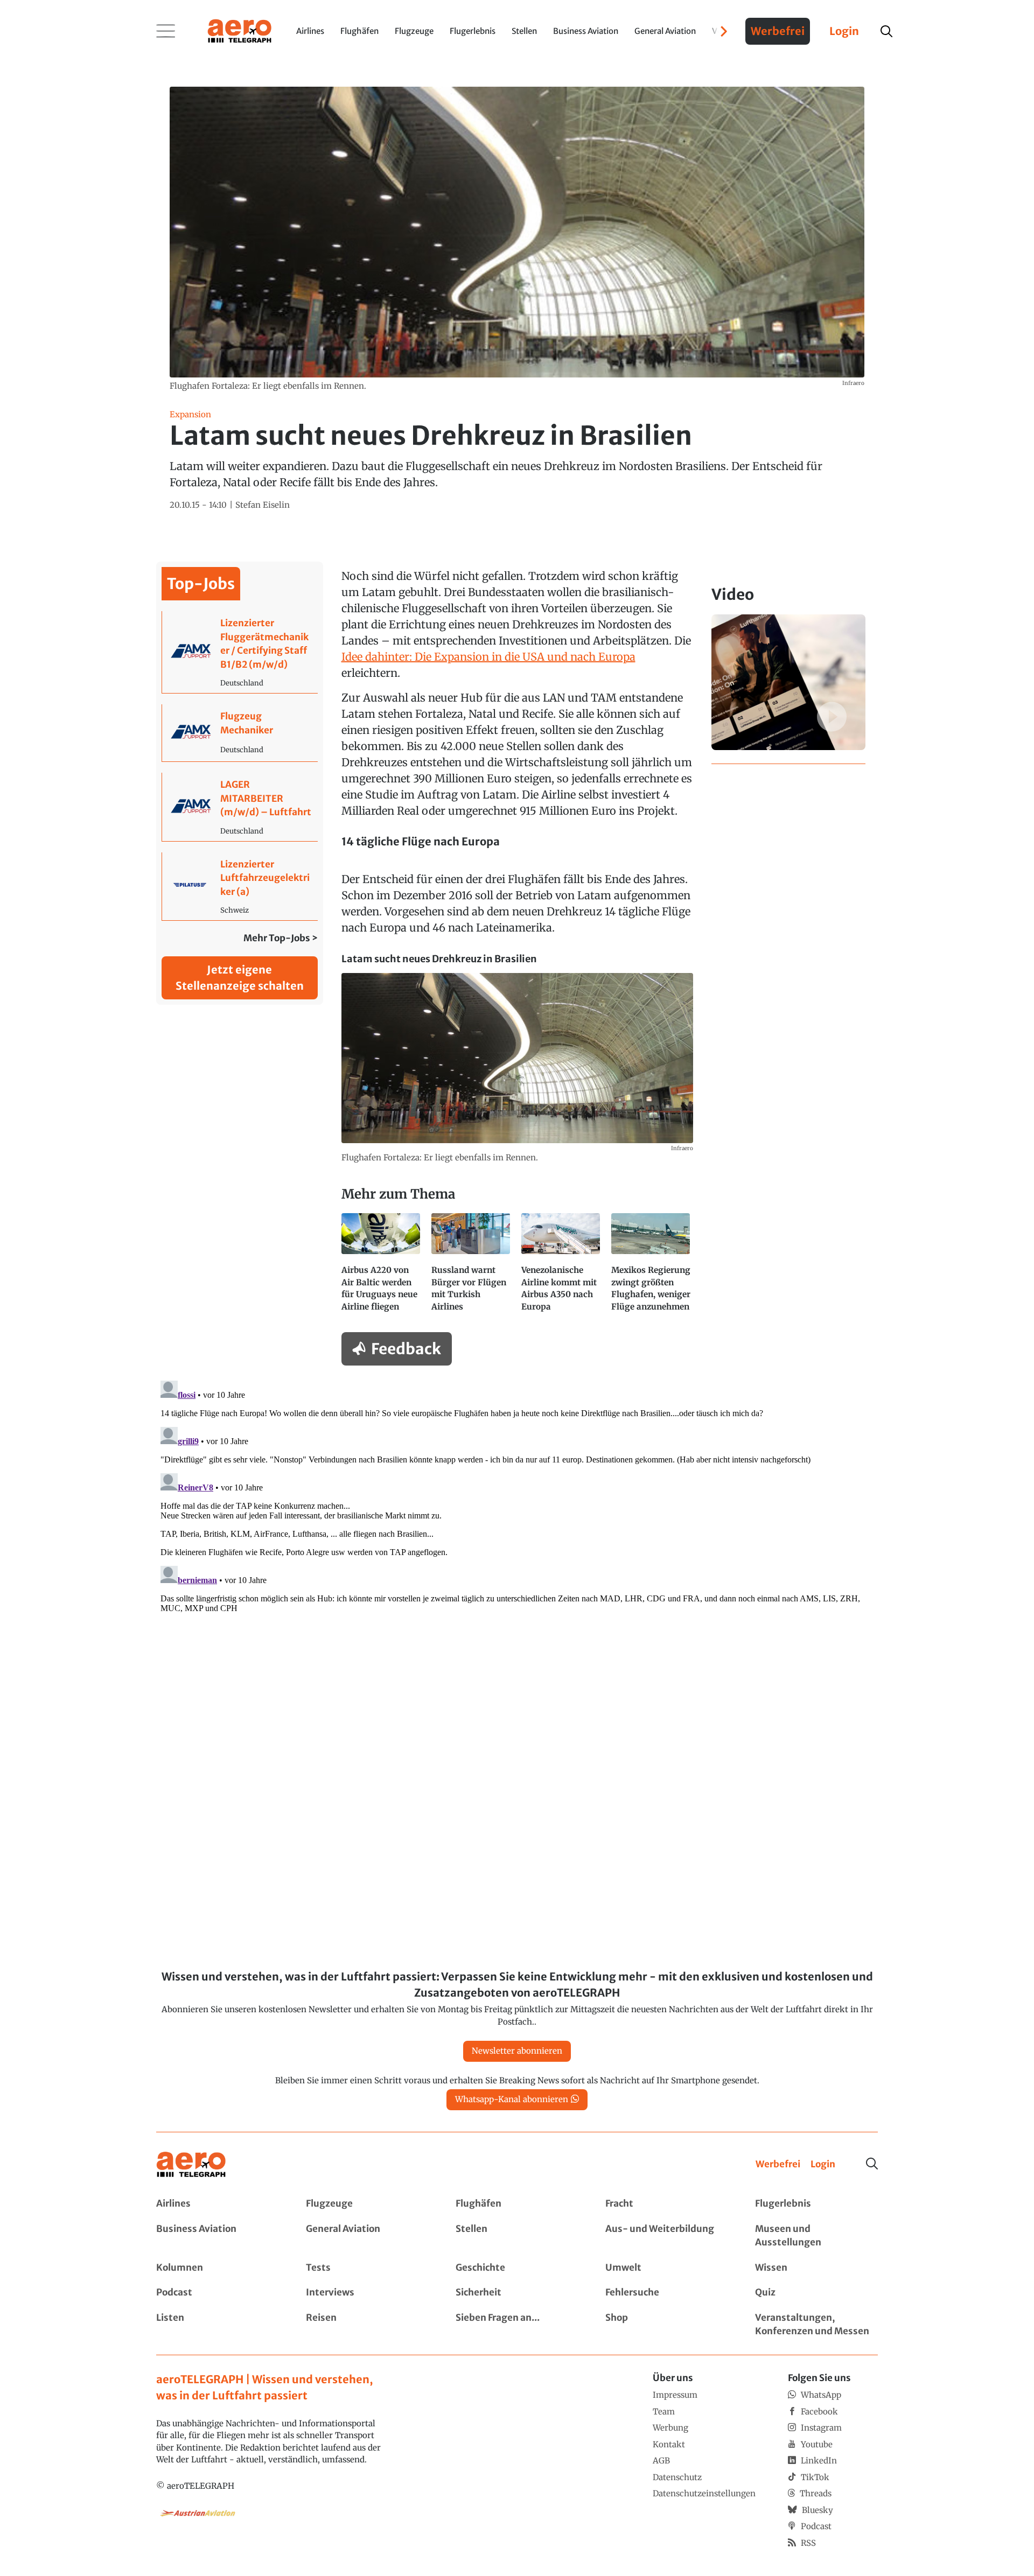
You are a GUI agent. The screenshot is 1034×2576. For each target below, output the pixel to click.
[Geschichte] (517, 2268)
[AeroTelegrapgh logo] (191, 2165)
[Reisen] (367, 2325)
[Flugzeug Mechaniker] (240, 733)
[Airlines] (218, 2204)
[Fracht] (667, 2204)
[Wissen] (816, 2268)
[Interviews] (367, 2293)
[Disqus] (517, 1511)
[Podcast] (218, 2293)
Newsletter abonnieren (517, 2051)
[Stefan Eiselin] (263, 505)
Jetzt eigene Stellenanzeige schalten (240, 978)
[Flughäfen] (517, 2204)
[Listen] (218, 2325)
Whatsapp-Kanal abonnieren (512, 2099)
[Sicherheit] (517, 2293)
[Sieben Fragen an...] (517, 2325)
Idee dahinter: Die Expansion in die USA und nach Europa (488, 657)
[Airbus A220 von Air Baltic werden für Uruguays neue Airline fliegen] (382, 1268)
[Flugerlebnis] (816, 2204)
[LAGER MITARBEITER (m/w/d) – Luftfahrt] (240, 807)
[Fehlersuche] (667, 2293)
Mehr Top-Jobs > (281, 938)
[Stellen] (517, 2236)
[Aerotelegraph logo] (240, 30)
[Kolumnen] (218, 2268)
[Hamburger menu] (166, 31)
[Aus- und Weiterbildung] (667, 2236)
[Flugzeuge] (367, 2204)
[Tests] (367, 2268)
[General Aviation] (367, 2236)
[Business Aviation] (218, 2236)
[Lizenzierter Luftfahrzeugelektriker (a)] (240, 887)
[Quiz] (816, 2293)
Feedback (406, 1349)
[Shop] (667, 2325)
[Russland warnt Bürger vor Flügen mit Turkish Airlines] (472, 1268)
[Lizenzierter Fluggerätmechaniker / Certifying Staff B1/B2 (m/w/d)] (240, 652)
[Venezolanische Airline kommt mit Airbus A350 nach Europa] (562, 1268)
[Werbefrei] (778, 2165)
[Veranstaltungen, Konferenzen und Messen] (816, 2325)
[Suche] (872, 2164)
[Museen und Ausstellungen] (816, 2236)
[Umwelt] (667, 2268)
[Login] (823, 2165)
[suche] (886, 31)
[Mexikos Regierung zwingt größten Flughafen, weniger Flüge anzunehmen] (652, 1268)
